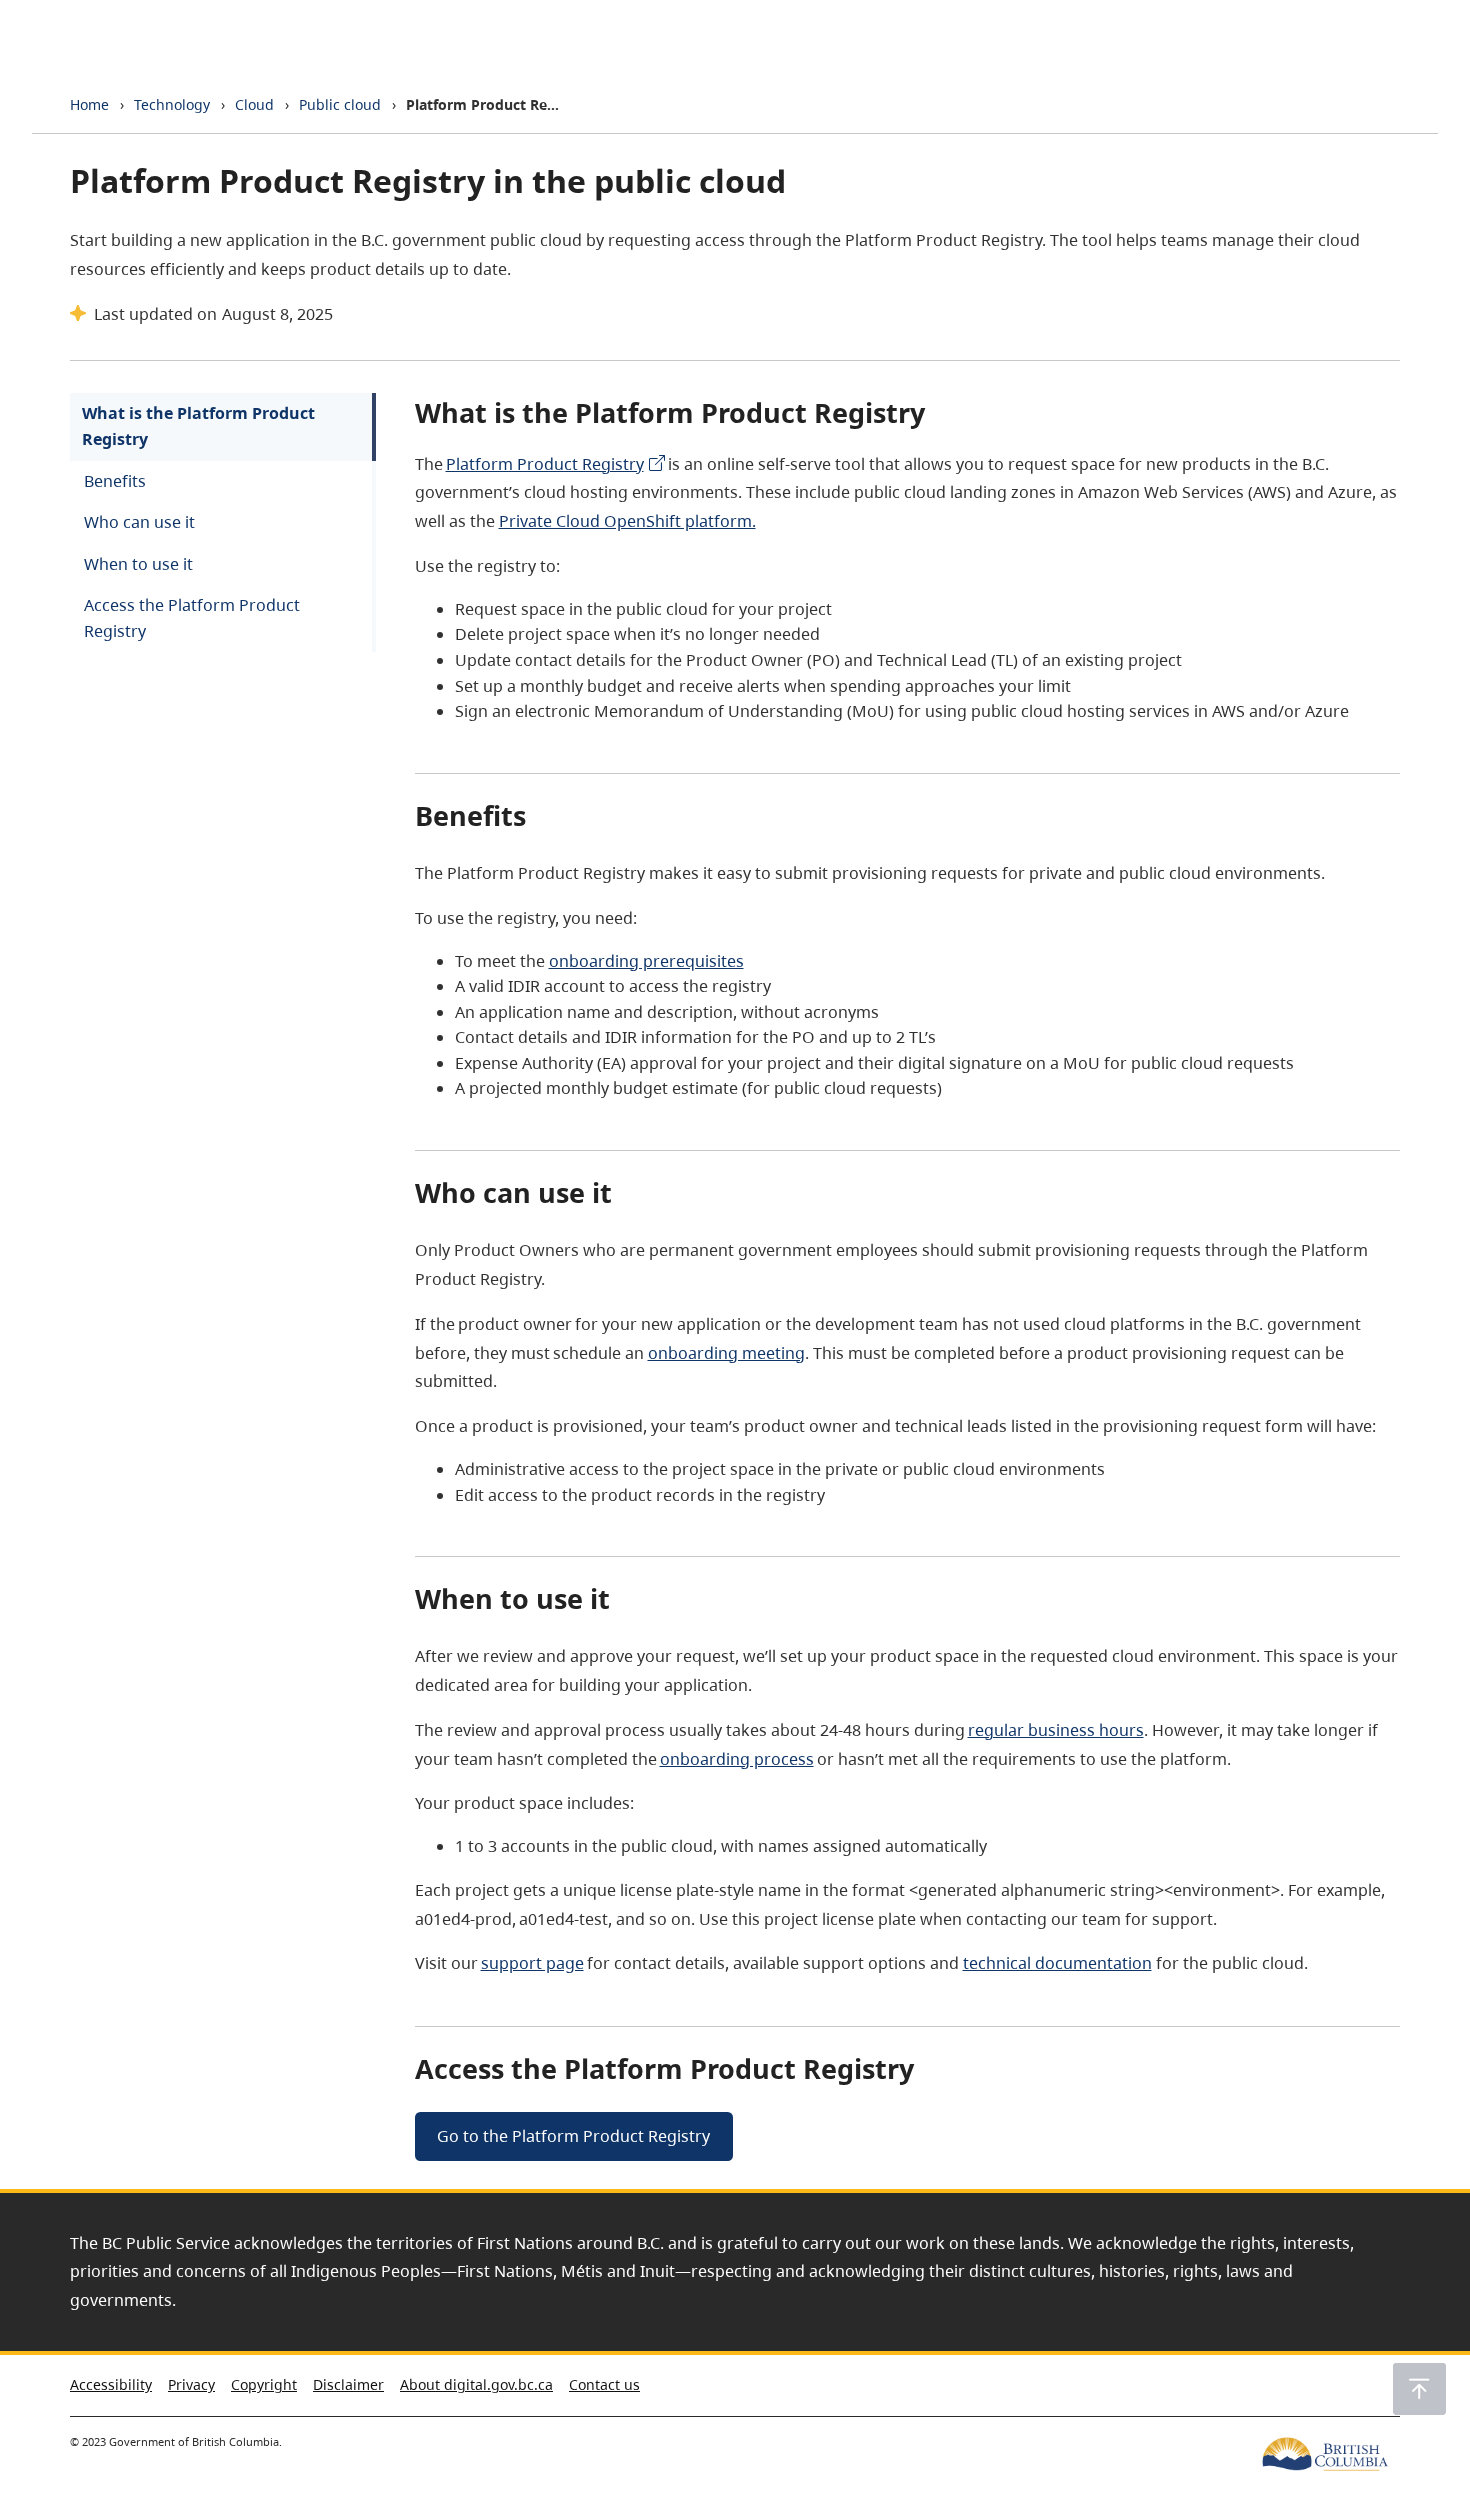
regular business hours (1056, 1730)
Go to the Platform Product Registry (573, 2136)
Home (89, 104)
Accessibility (111, 2384)
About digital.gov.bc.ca (476, 2384)
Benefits (115, 481)
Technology (172, 104)
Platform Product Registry (545, 464)
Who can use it (139, 522)
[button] (1419, 2389)
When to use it (138, 564)
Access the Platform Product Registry (192, 618)
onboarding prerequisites (646, 961)
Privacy (191, 2384)
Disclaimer (348, 2384)
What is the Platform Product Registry (198, 426)
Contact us (604, 2384)
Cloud (254, 104)
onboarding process (737, 1759)
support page (532, 1963)
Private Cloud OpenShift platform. (627, 521)
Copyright (264, 2384)
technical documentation (1057, 1963)
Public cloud (340, 104)
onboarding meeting (726, 1353)
